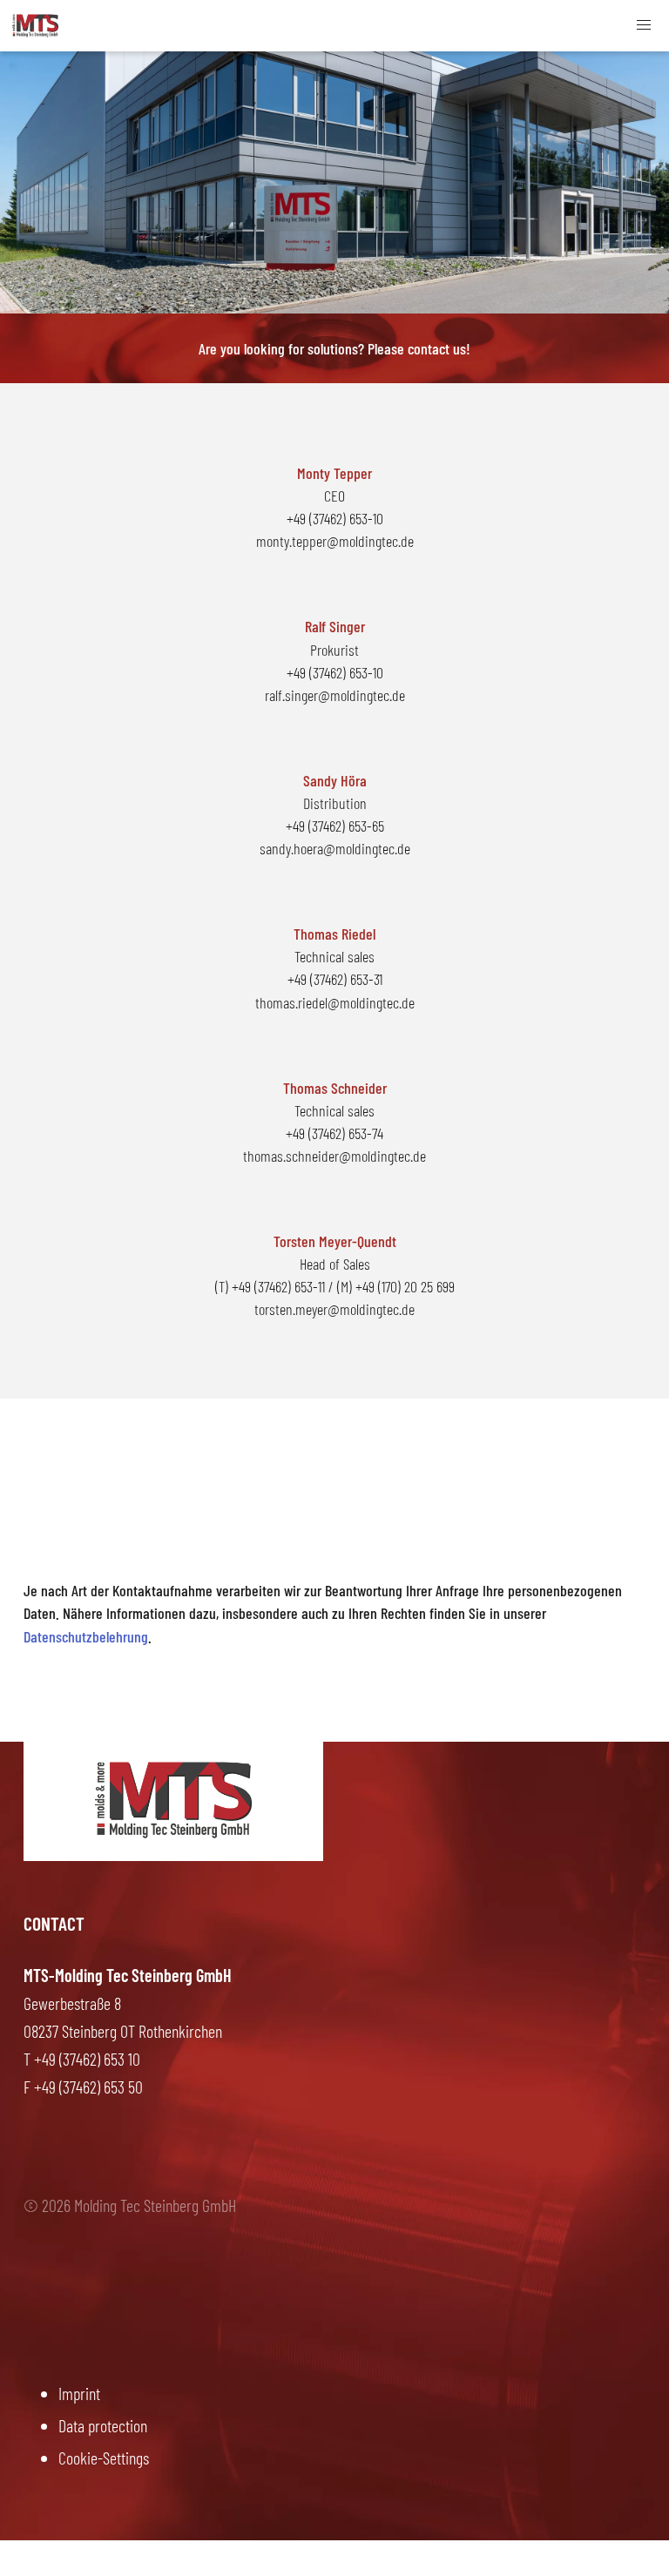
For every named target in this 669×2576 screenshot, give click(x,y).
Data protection (103, 2425)
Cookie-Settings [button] (104, 2458)
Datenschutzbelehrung (86, 1636)
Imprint (79, 2393)
